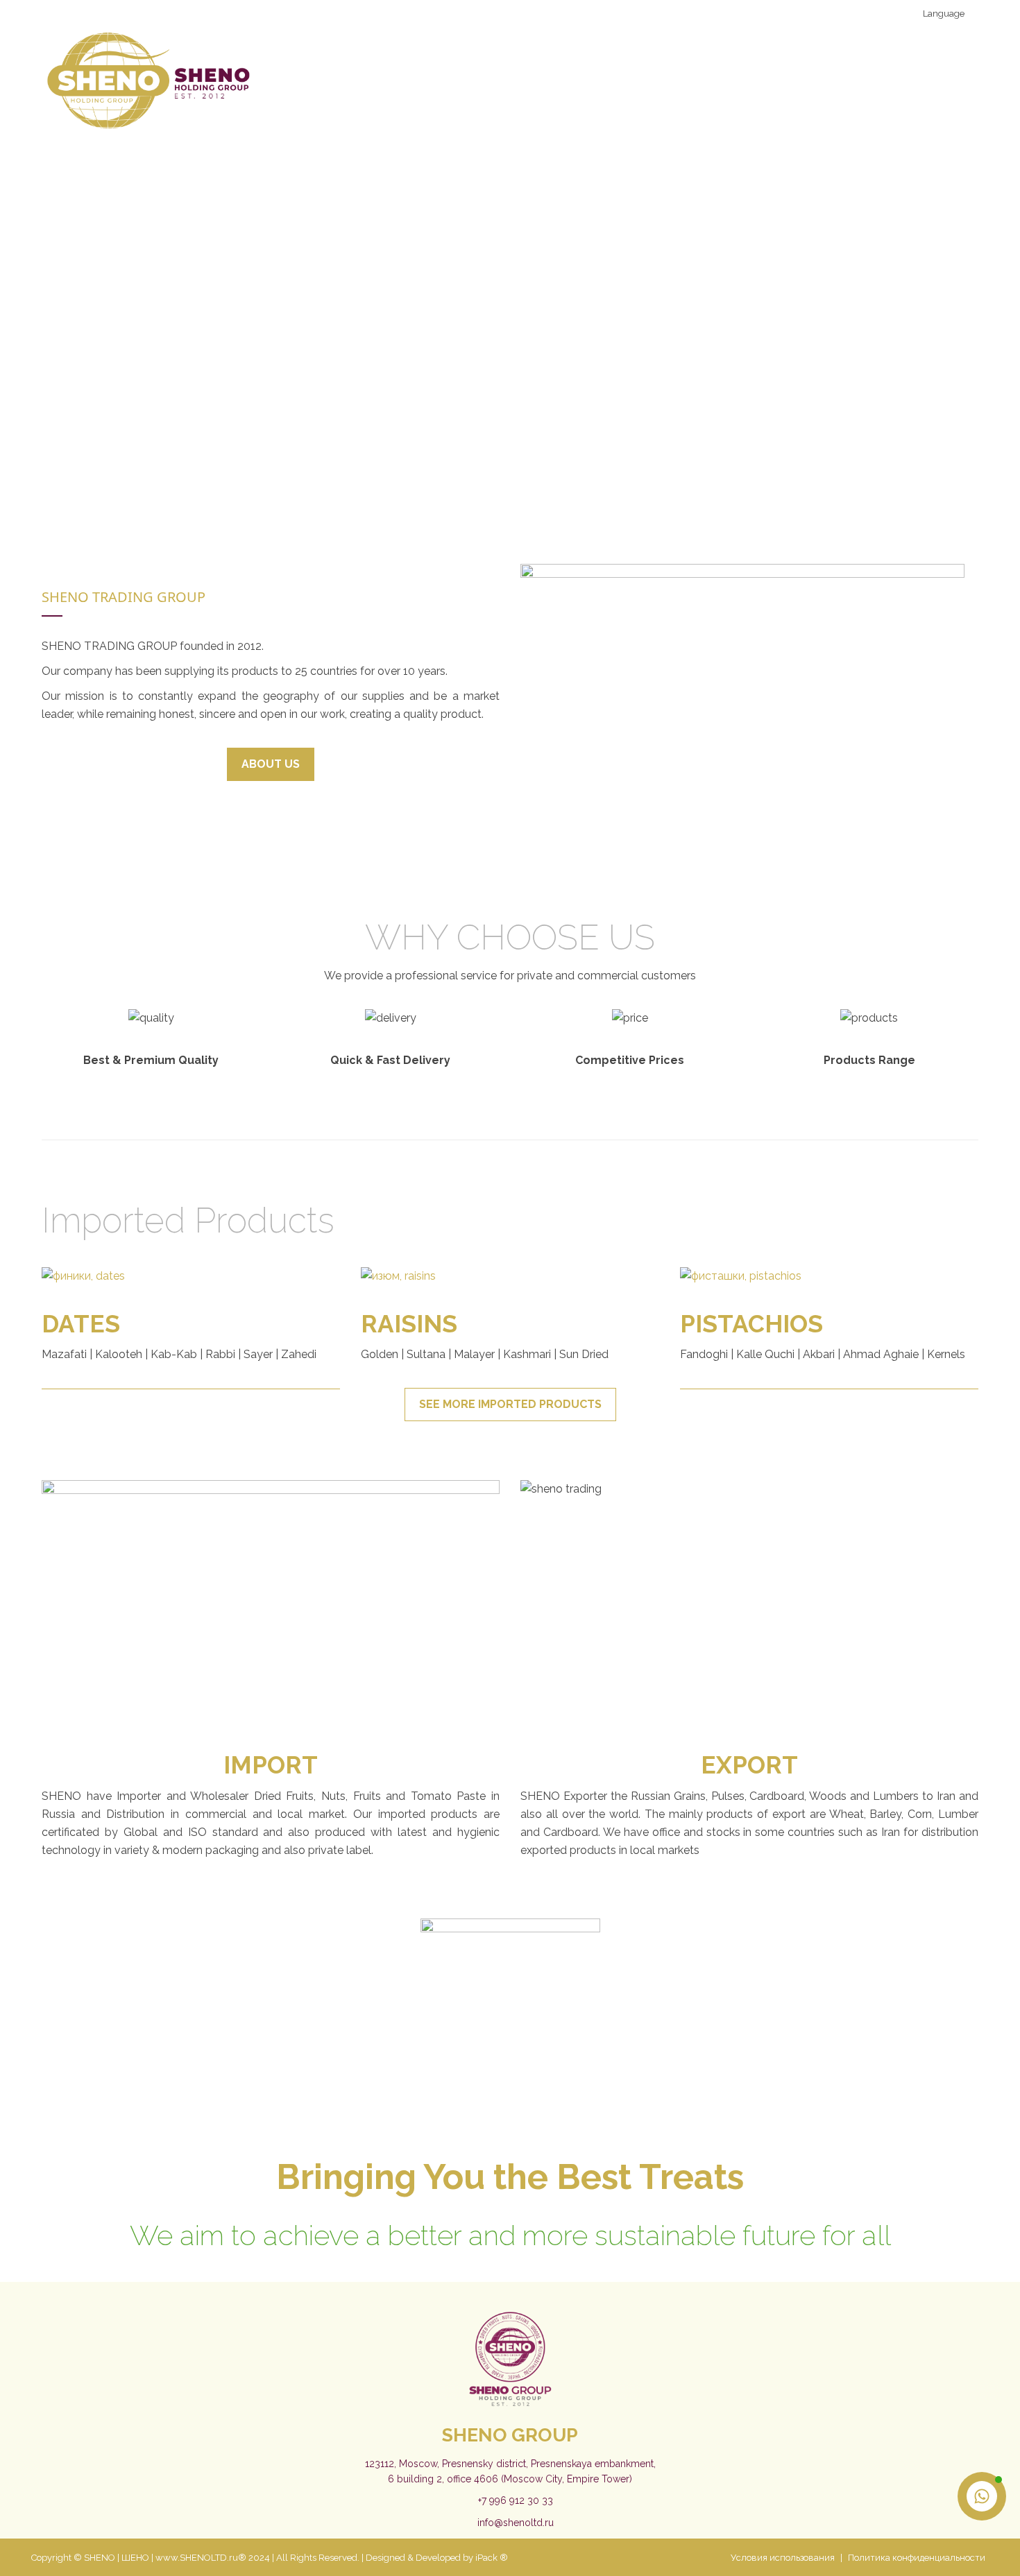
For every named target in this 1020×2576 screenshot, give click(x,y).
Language (943, 14)
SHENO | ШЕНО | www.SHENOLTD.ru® (165, 2558)
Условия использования (783, 2558)
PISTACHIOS (751, 1324)
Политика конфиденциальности (917, 2558)
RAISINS (409, 1324)
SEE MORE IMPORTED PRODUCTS (510, 1404)
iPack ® (492, 2558)
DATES (81, 1324)
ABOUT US (271, 764)
